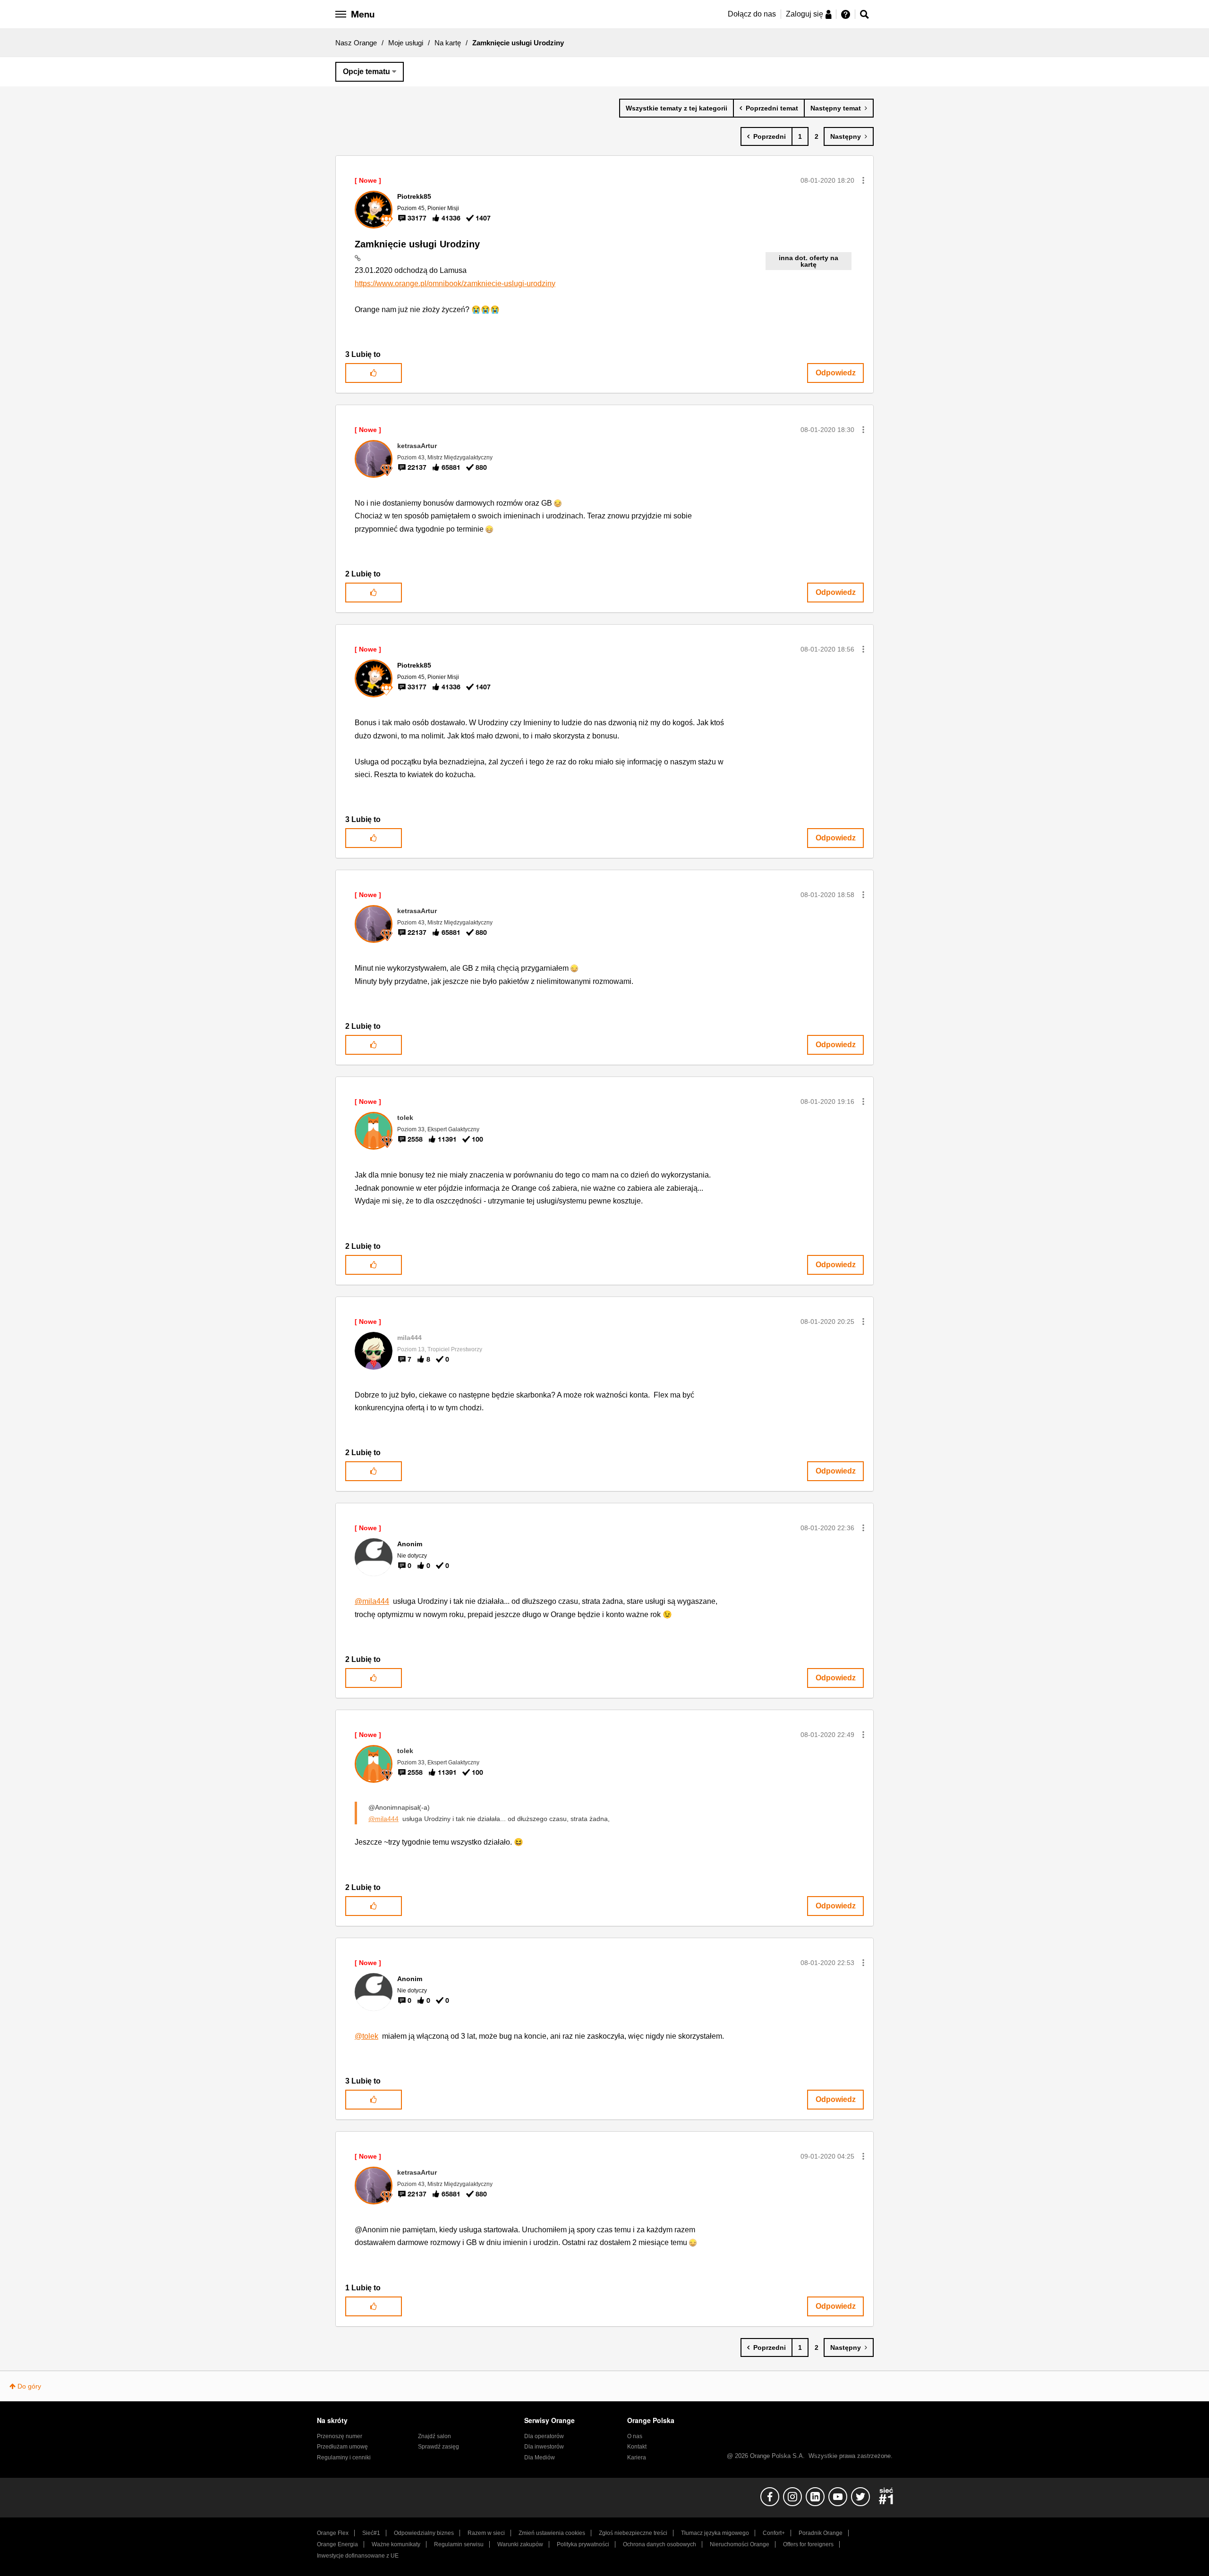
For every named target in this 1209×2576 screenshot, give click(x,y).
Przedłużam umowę (342, 2447)
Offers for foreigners (808, 2544)
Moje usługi (406, 43)
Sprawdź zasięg (438, 2447)
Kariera (637, 2457)
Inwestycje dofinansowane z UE (358, 2556)
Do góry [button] (29, 2386)
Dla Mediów (540, 2457)
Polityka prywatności (583, 2544)
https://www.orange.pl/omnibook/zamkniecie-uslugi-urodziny (455, 284)
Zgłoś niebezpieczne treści (633, 2533)
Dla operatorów (544, 2436)
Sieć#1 (371, 2533)
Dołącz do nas (752, 14)
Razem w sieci (486, 2533)
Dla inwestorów (544, 2447)
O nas (635, 2436)
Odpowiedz (836, 373)
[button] (863, 180)
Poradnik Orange (821, 2533)
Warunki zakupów (520, 2544)
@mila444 (372, 1601)
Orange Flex (333, 2533)
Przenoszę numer (340, 2436)
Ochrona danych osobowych (660, 2544)
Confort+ (774, 2533)
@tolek (366, 2036)
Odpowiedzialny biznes (424, 2533)
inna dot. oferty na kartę (809, 261)
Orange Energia (337, 2544)
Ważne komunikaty (396, 2544)
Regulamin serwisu (459, 2544)
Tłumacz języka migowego (715, 2533)
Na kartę (448, 43)
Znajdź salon (434, 2436)
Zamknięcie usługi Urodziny (417, 244)
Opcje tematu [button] (366, 72)
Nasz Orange (356, 43)
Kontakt (637, 2447)
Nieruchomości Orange (740, 2544)
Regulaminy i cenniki (344, 2457)
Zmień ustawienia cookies (552, 2533)
